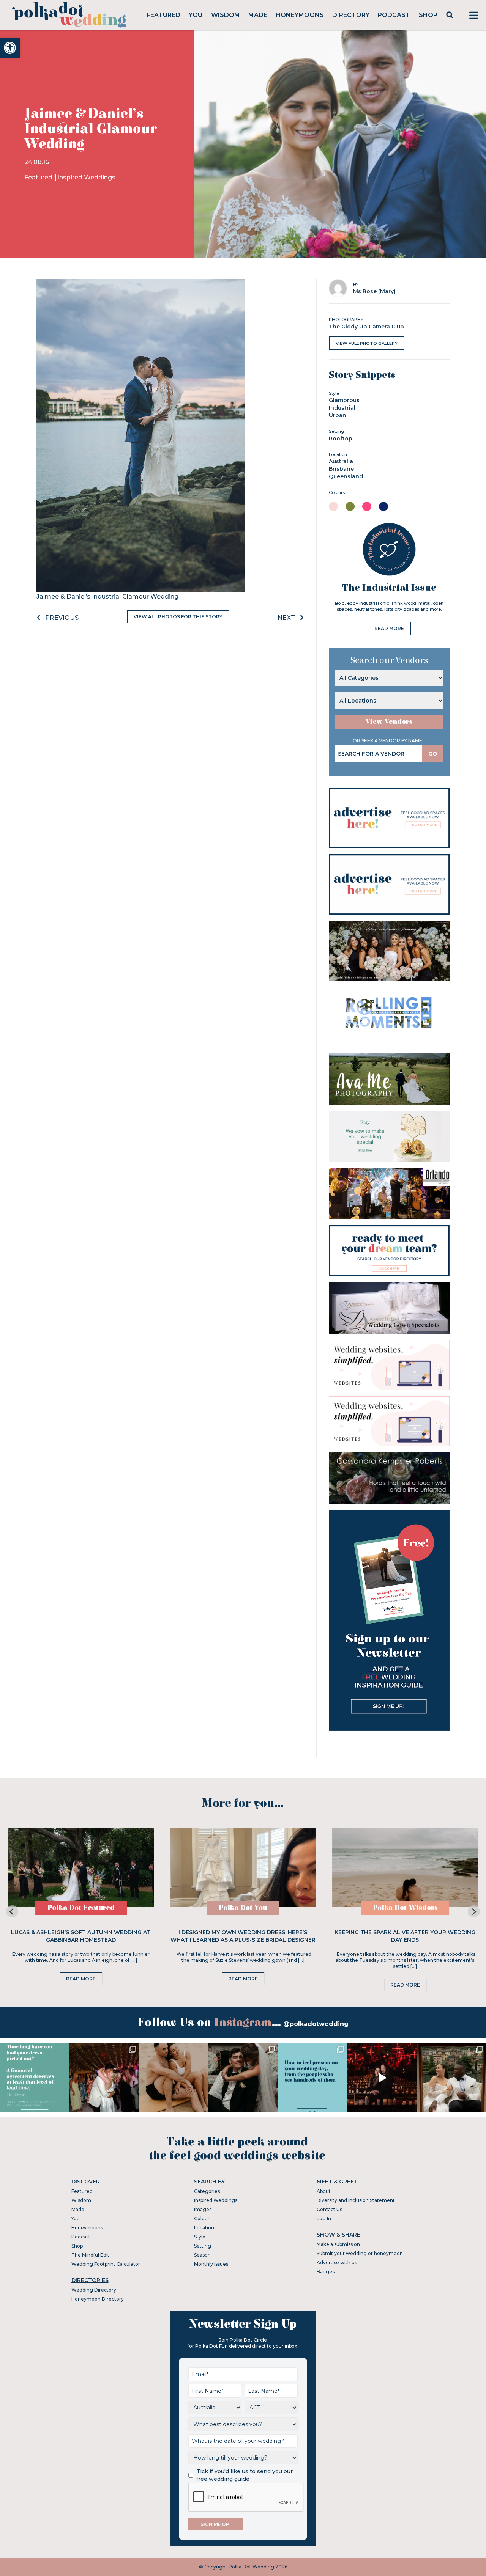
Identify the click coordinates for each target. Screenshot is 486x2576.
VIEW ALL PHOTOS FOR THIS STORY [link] (178, 617)
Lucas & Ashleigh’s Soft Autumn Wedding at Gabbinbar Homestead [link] (81, 1936)
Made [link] (258, 15)
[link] (10, 48)
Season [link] (202, 2255)
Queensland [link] (346, 476)
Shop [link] (428, 15)
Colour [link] (202, 2218)
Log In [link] (324, 2218)
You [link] (196, 15)
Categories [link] (207, 2191)
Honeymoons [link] (300, 15)
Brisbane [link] (341, 469)
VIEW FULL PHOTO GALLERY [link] (367, 343)
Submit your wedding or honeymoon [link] (360, 2253)
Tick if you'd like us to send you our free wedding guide (245, 2475)
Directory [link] (351, 15)
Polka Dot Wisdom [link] (405, 1908)
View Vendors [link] (389, 722)
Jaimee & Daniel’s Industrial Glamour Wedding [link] (107, 596)
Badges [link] (326, 2272)
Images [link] (203, 2209)
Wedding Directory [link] (94, 2290)
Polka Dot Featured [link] (81, 1908)
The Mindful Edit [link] (90, 2255)
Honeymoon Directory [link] (98, 2299)
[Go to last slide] (12, 1911)
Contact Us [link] (329, 2209)
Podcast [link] (394, 15)
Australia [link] (341, 461)
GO (433, 754)
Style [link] (200, 2237)
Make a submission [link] (338, 2244)
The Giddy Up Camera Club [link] (366, 327)
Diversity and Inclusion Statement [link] (356, 2200)
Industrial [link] (342, 408)
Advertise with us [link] (337, 2262)
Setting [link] (203, 2246)
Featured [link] (163, 15)
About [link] (324, 2191)
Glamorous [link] (344, 400)
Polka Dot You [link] (243, 1908)
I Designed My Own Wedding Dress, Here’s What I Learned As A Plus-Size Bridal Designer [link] (243, 1936)
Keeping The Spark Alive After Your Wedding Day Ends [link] (405, 1936)
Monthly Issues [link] (211, 2264)
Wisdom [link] (226, 15)
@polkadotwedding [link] (316, 2024)
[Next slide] (474, 1911)
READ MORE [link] (389, 628)
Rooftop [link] (341, 439)
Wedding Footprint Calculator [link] (106, 2264)
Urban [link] (338, 415)
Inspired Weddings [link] (86, 177)
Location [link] (204, 2228)
